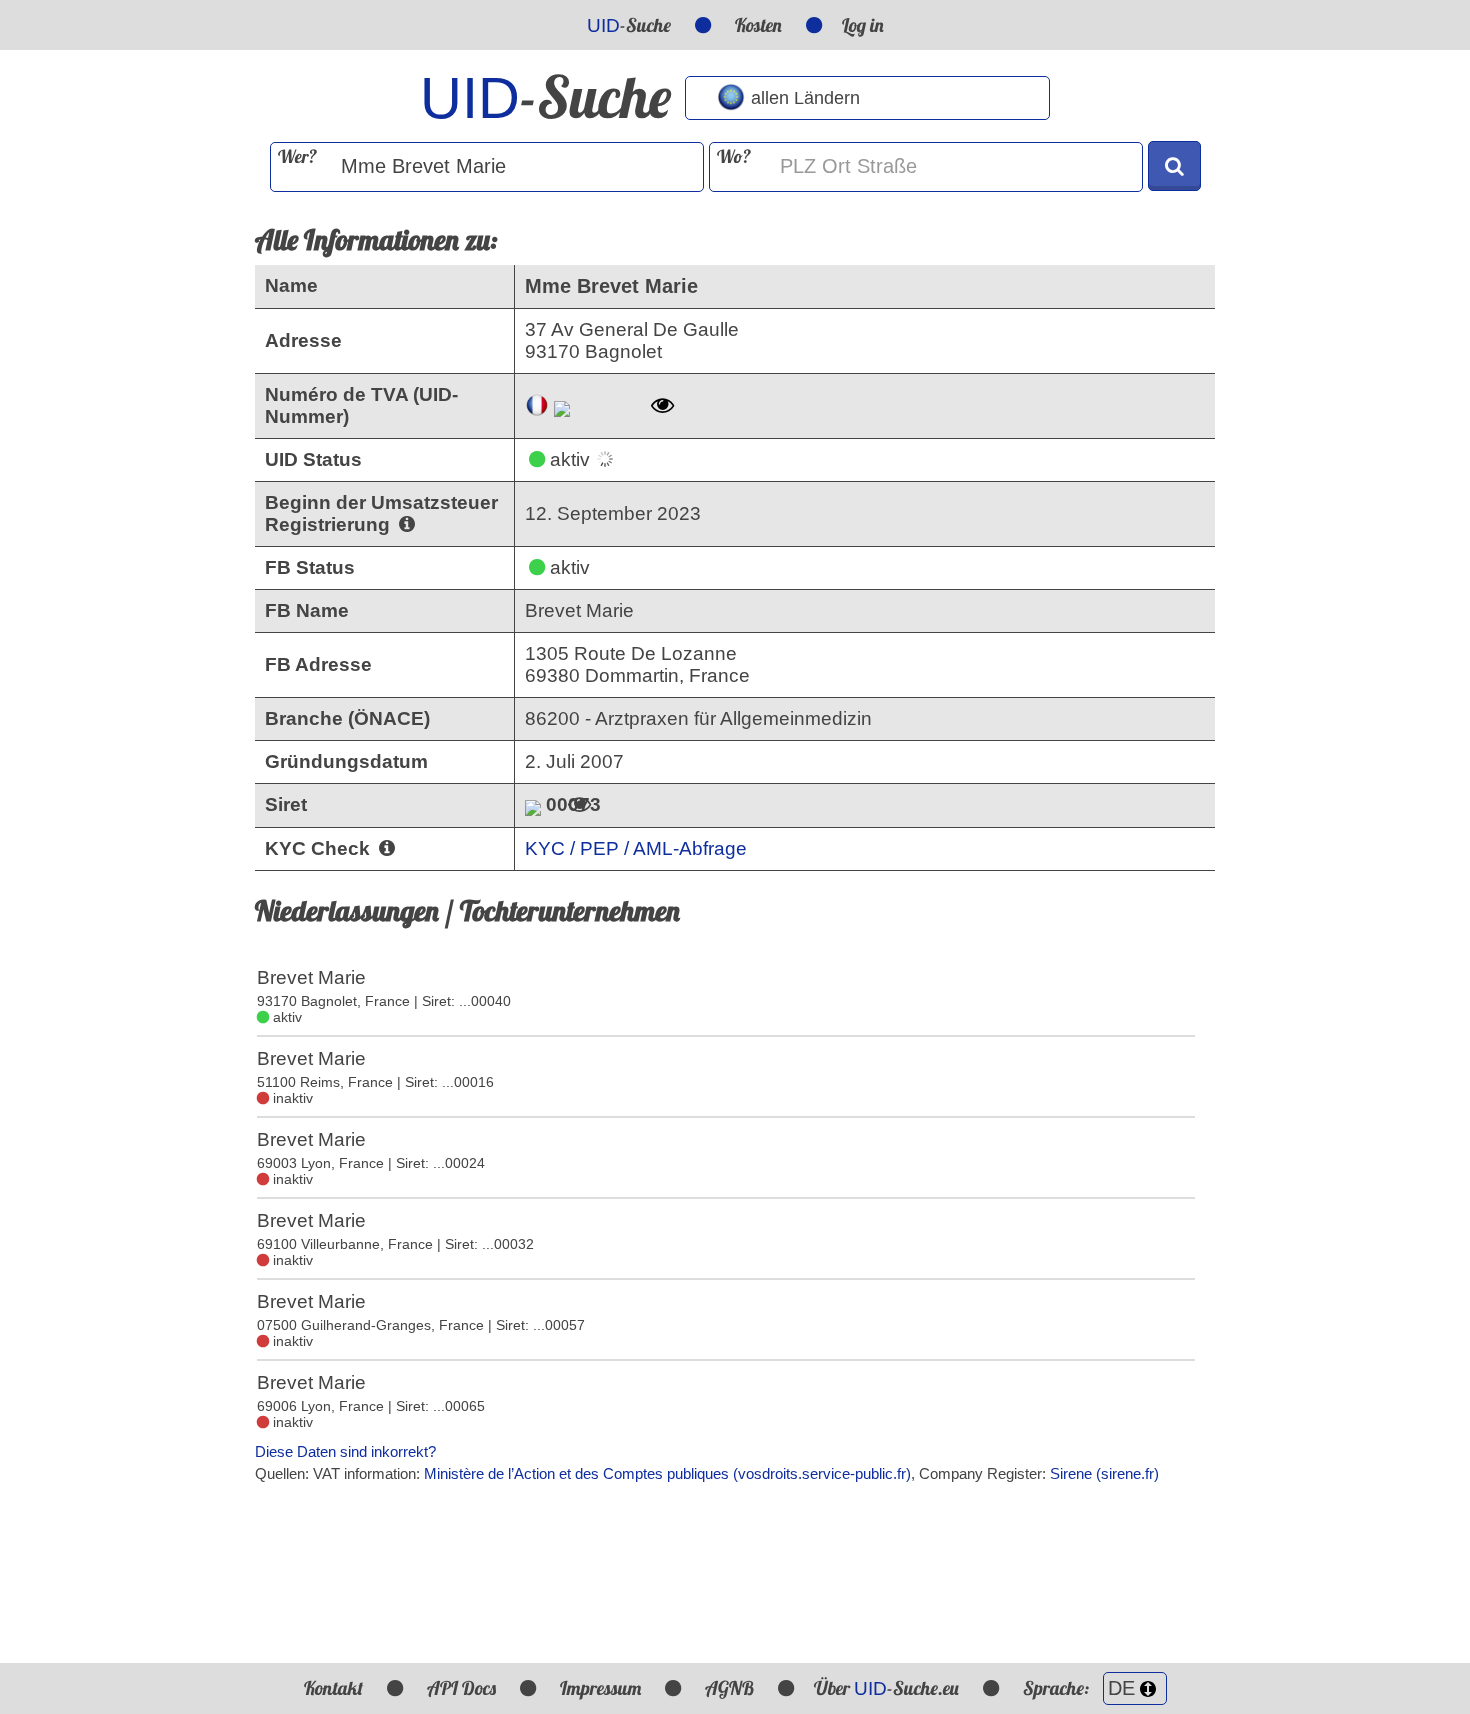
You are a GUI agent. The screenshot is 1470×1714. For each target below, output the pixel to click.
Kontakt (333, 1688)
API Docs (461, 1688)
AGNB (729, 1688)
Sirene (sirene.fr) (1104, 1473)
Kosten (758, 25)
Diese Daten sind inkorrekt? (345, 1451)
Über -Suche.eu (886, 1688)
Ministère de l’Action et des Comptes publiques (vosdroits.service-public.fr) (667, 1473)
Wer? (297, 156)
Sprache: (1058, 1688)
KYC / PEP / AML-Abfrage (636, 848)
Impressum (600, 1688)
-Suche (629, 25)
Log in (863, 25)
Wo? (734, 156)
